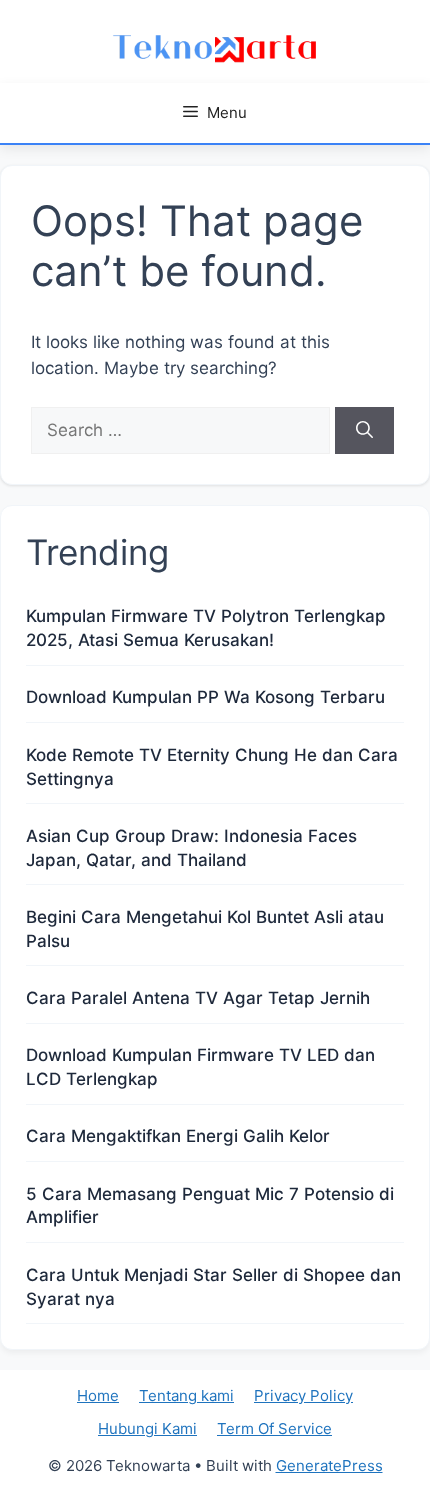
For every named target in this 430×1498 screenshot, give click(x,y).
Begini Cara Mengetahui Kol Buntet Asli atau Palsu (205, 929)
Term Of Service (274, 1428)
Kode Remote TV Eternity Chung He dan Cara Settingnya (212, 767)
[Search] (364, 431)
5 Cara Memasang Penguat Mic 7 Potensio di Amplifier (210, 1206)
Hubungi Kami (147, 1428)
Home (98, 1395)
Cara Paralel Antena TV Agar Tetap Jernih (198, 998)
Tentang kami (186, 1395)
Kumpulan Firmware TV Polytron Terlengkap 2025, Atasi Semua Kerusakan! (206, 628)
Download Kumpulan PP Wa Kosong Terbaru (205, 697)
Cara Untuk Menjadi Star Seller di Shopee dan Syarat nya (213, 1287)
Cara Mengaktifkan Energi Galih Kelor (178, 1136)
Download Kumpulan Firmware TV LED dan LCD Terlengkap (200, 1067)
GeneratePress (329, 1465)
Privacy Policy (303, 1395)
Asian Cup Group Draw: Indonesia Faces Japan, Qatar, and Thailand (191, 848)
